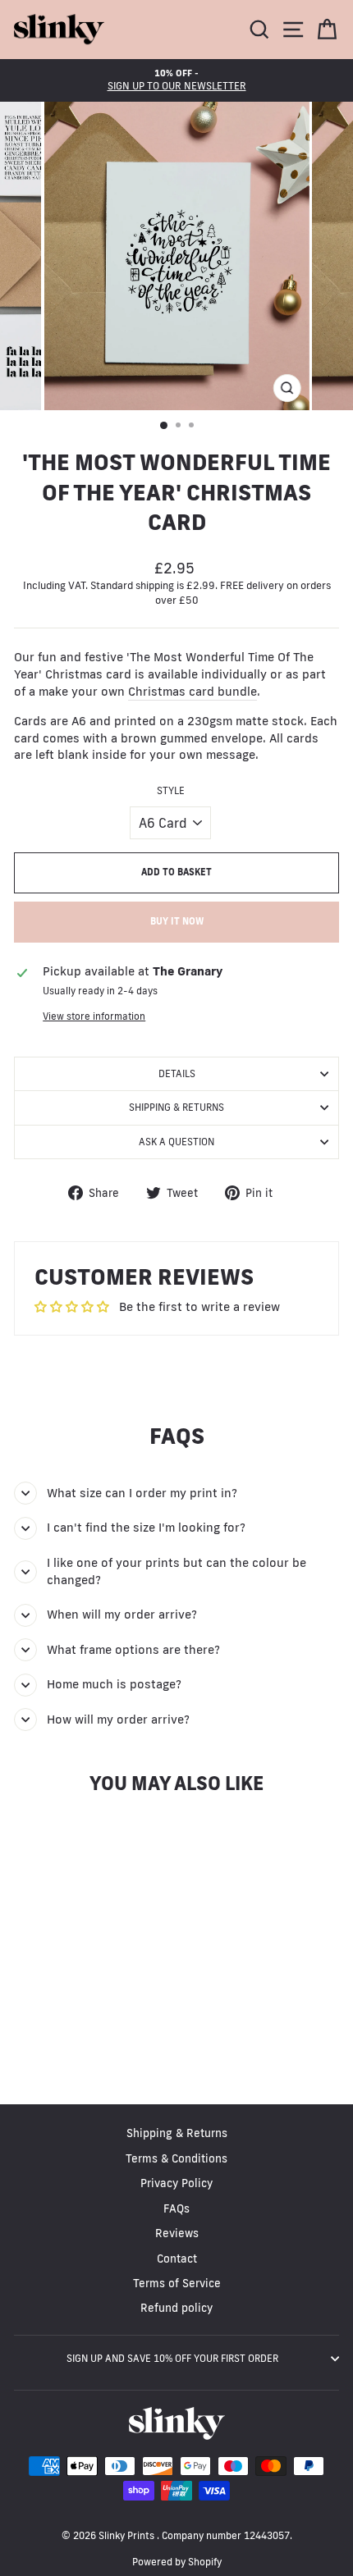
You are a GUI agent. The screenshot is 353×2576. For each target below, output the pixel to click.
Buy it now (177, 921)
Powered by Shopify (177, 2562)
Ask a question (176, 1142)
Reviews (177, 2233)
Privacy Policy (176, 2183)
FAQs (176, 2208)
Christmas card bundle (193, 691)
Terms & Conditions (176, 2158)
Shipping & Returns (176, 1107)
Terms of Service (177, 2283)
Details (177, 1073)
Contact (177, 2259)
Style (171, 790)
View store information (94, 1016)
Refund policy (176, 2308)
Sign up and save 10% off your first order (172, 2358)
